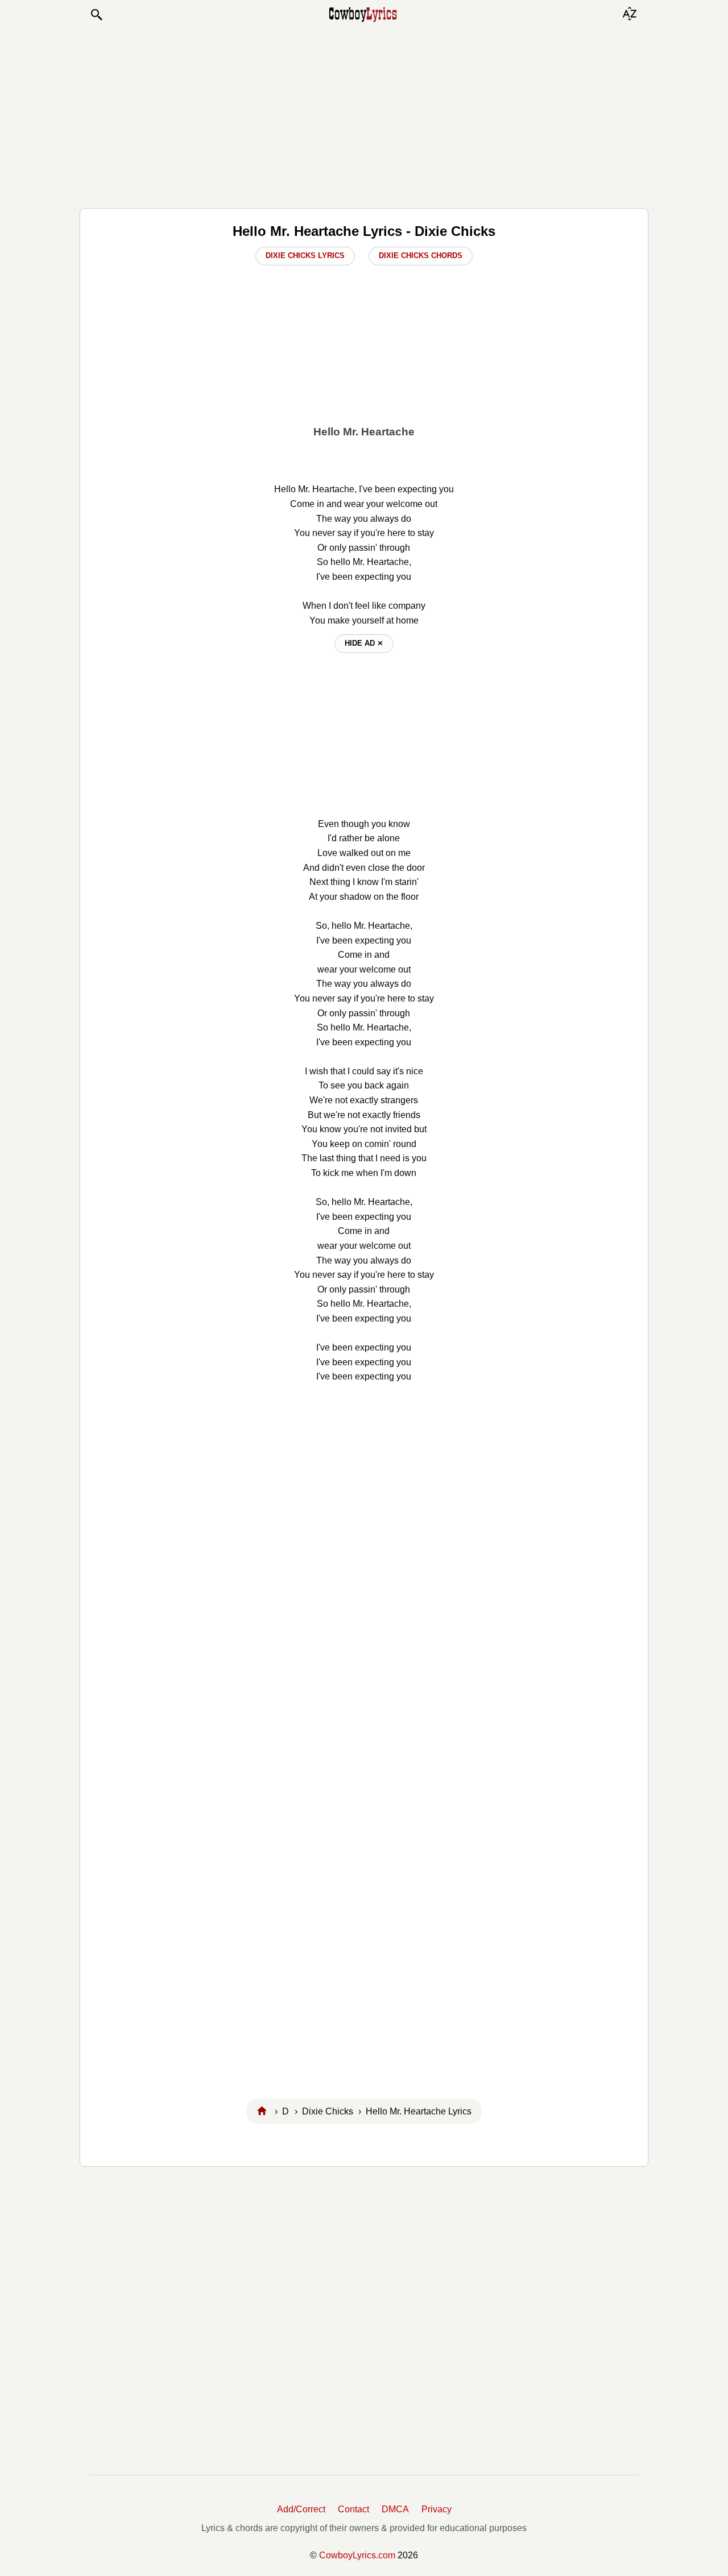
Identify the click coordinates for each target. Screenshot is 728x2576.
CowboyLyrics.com (357, 2555)
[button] (96, 15)
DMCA (395, 2509)
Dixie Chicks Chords (421, 255)
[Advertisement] (364, 115)
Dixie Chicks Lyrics (305, 255)
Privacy (437, 2509)
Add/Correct (301, 2509)
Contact (353, 2509)
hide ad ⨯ (364, 643)
